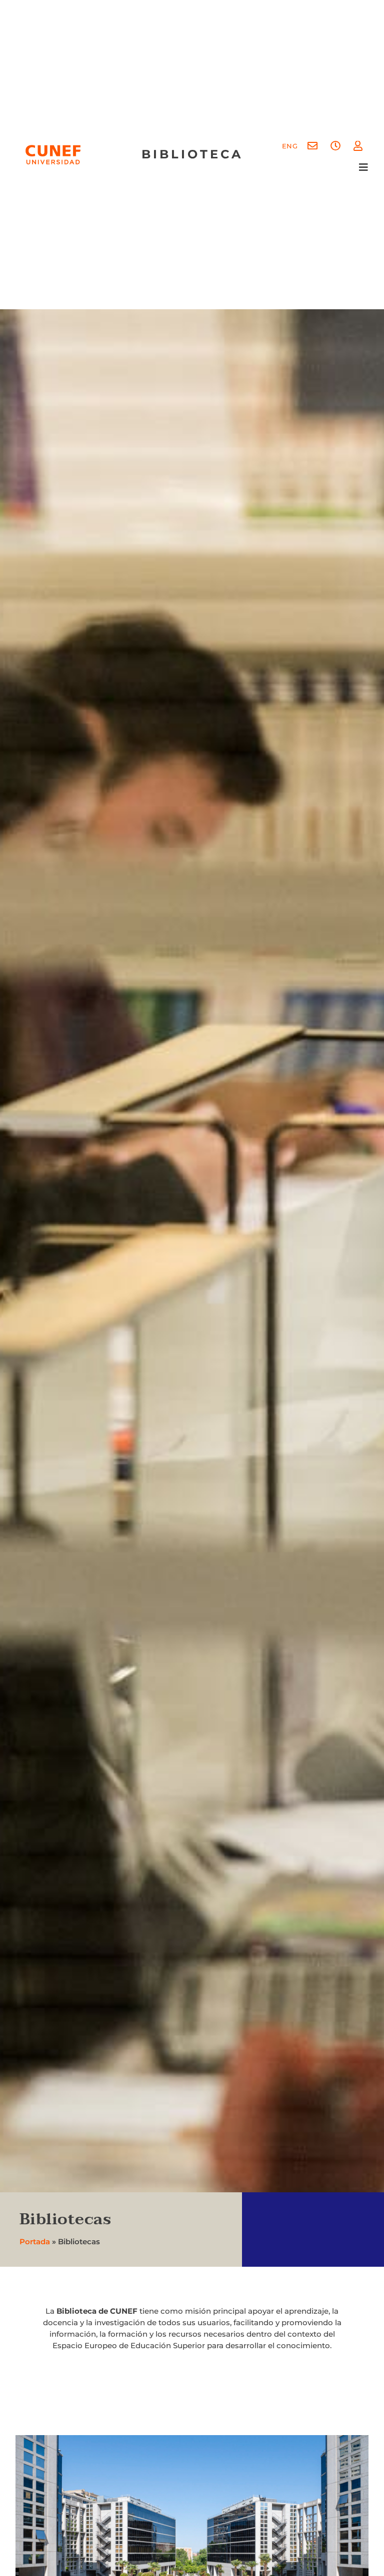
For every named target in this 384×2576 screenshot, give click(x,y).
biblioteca (192, 154)
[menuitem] (290, 146)
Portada (35, 2242)
